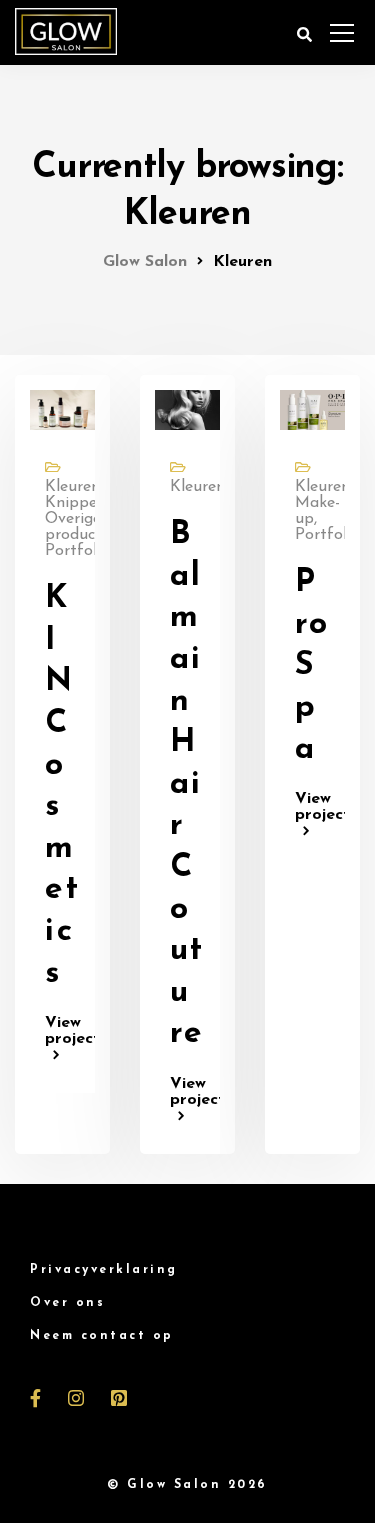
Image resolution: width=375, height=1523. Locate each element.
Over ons (67, 1303)
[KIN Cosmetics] (62, 409)
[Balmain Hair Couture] (187, 409)
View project (62, 1031)
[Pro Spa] (312, 409)
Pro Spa (312, 666)
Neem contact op (102, 1336)
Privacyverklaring (104, 1270)
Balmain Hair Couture (187, 784)
